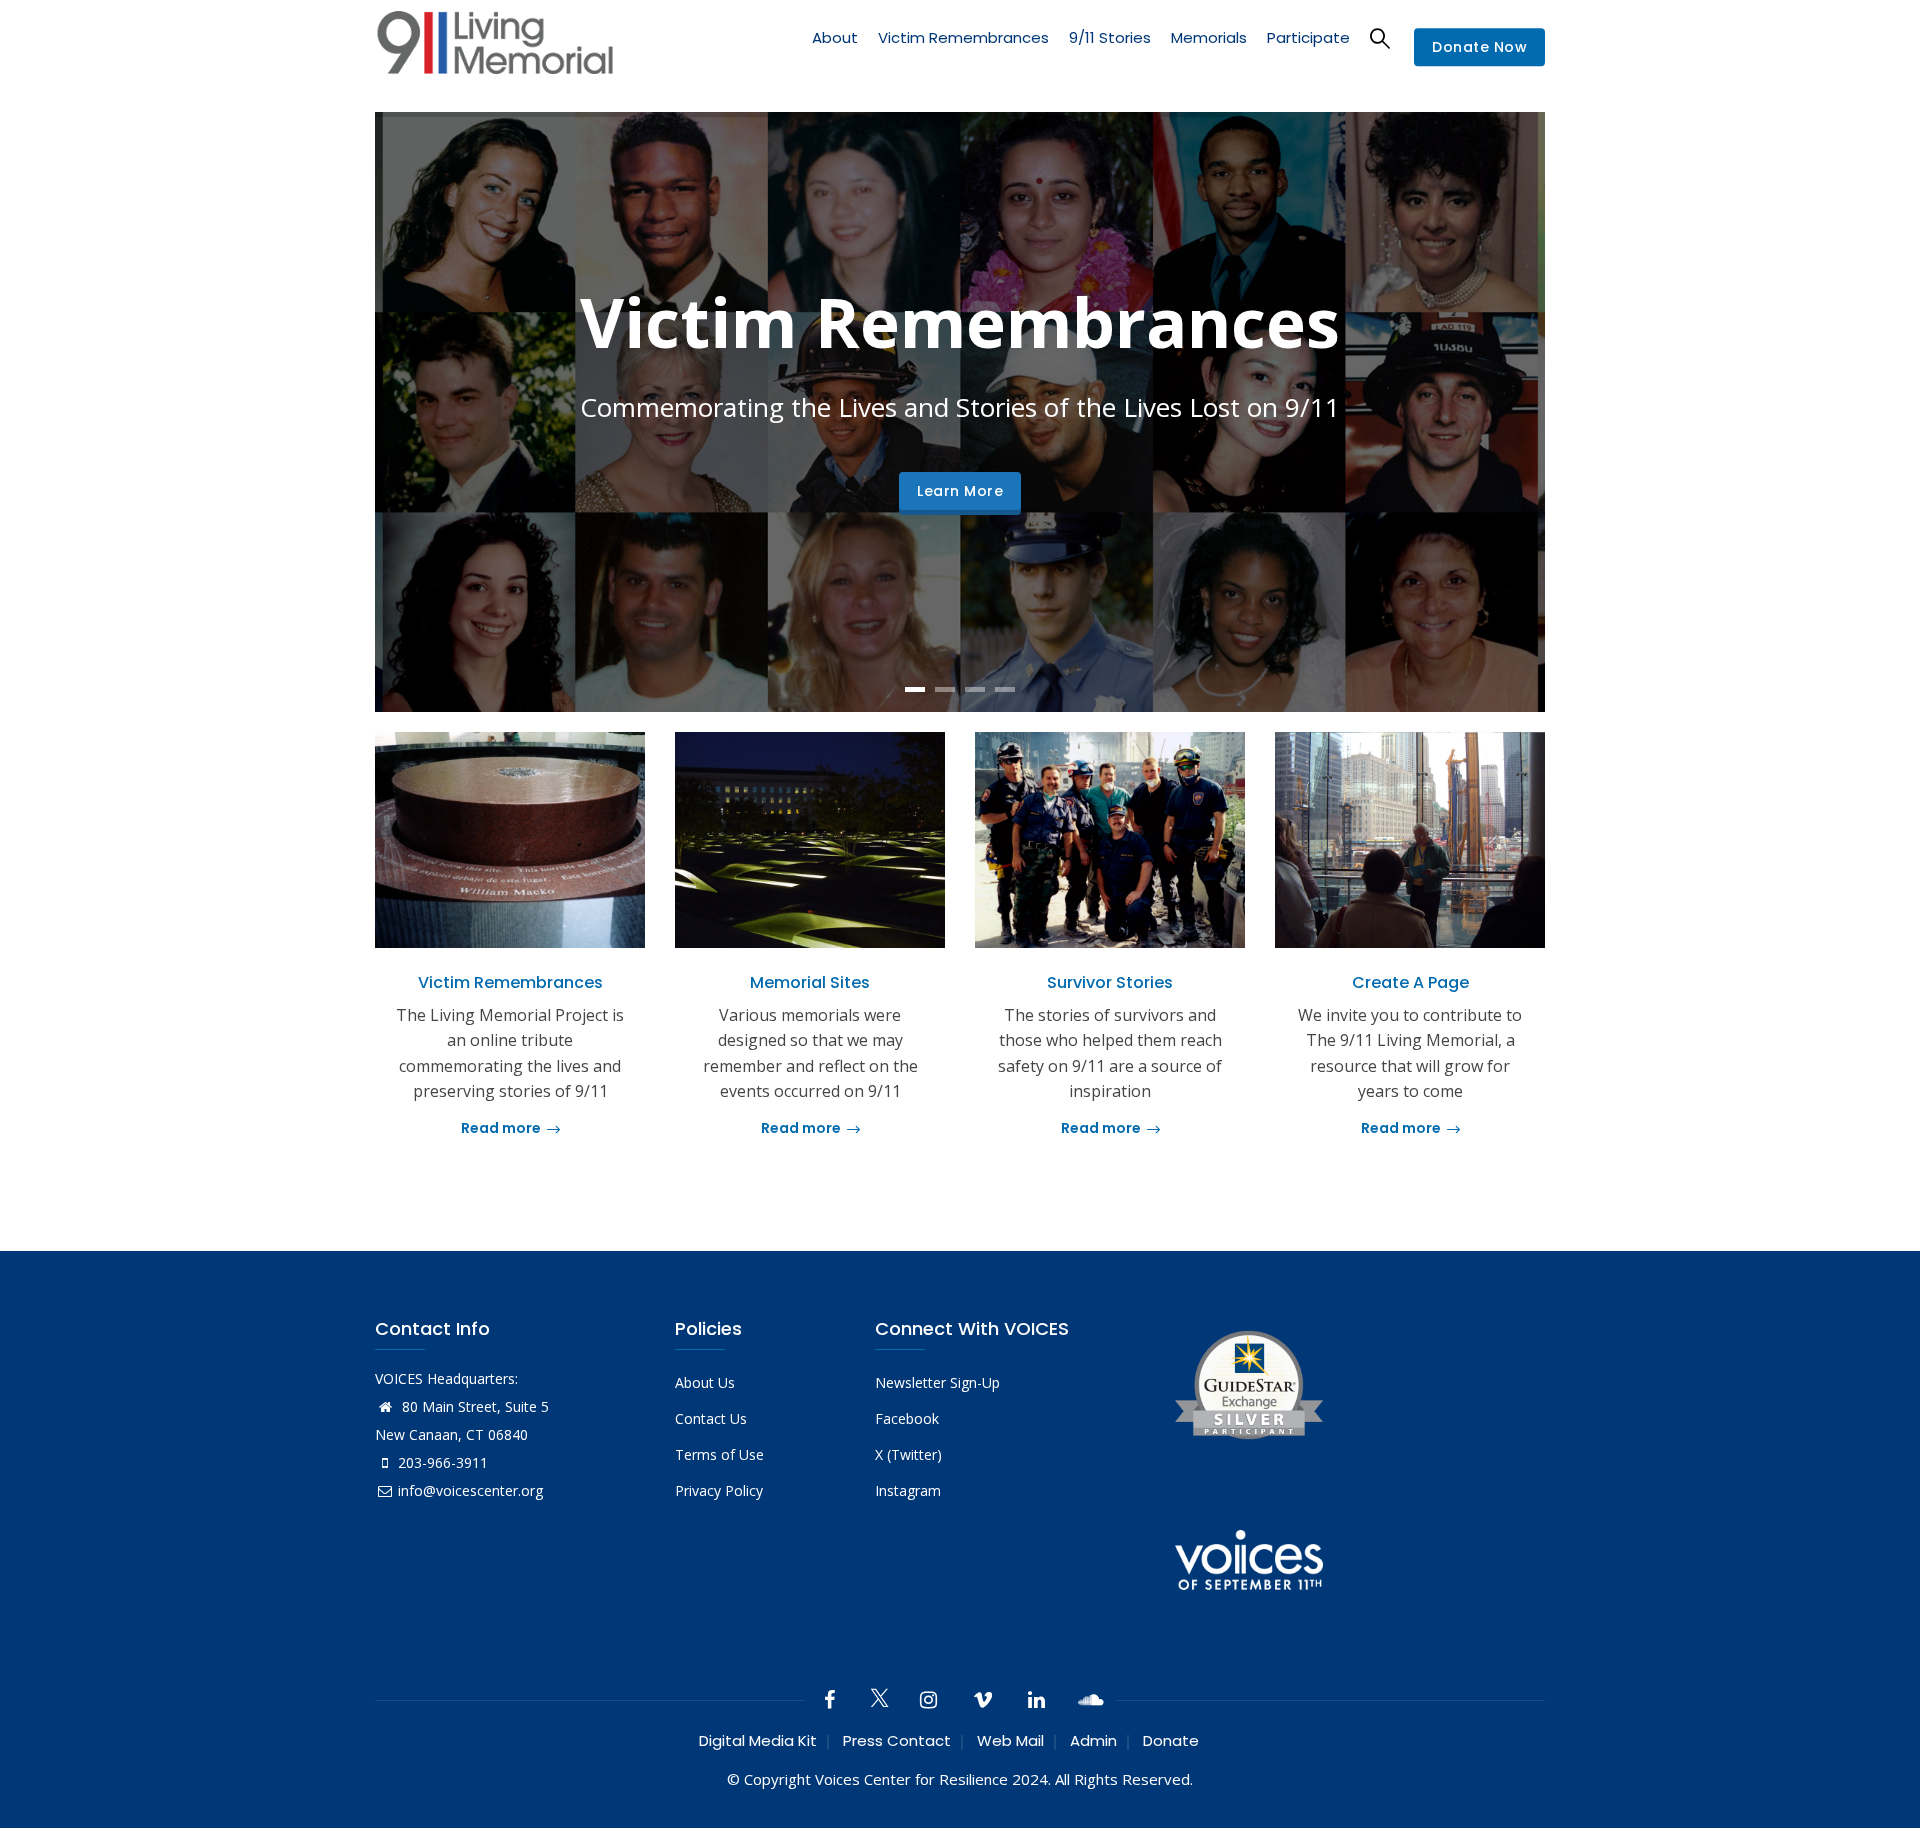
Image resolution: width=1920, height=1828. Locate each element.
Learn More (960, 491)
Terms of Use (719, 1454)
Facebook (907, 1418)
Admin (1093, 1740)
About (835, 37)
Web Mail (1010, 1740)
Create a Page (1410, 982)
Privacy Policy (719, 1490)
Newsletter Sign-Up (937, 1382)
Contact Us (711, 1418)
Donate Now (1479, 48)
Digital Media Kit (758, 1740)
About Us (705, 1382)
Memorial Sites (810, 982)
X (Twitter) (908, 1454)
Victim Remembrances (963, 37)
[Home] (495, 47)
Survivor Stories (1110, 982)
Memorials (1209, 37)
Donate (1171, 1740)
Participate (1308, 37)
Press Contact (897, 1740)
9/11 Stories (1110, 37)
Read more (501, 1128)
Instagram (908, 1490)
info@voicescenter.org (470, 1490)
